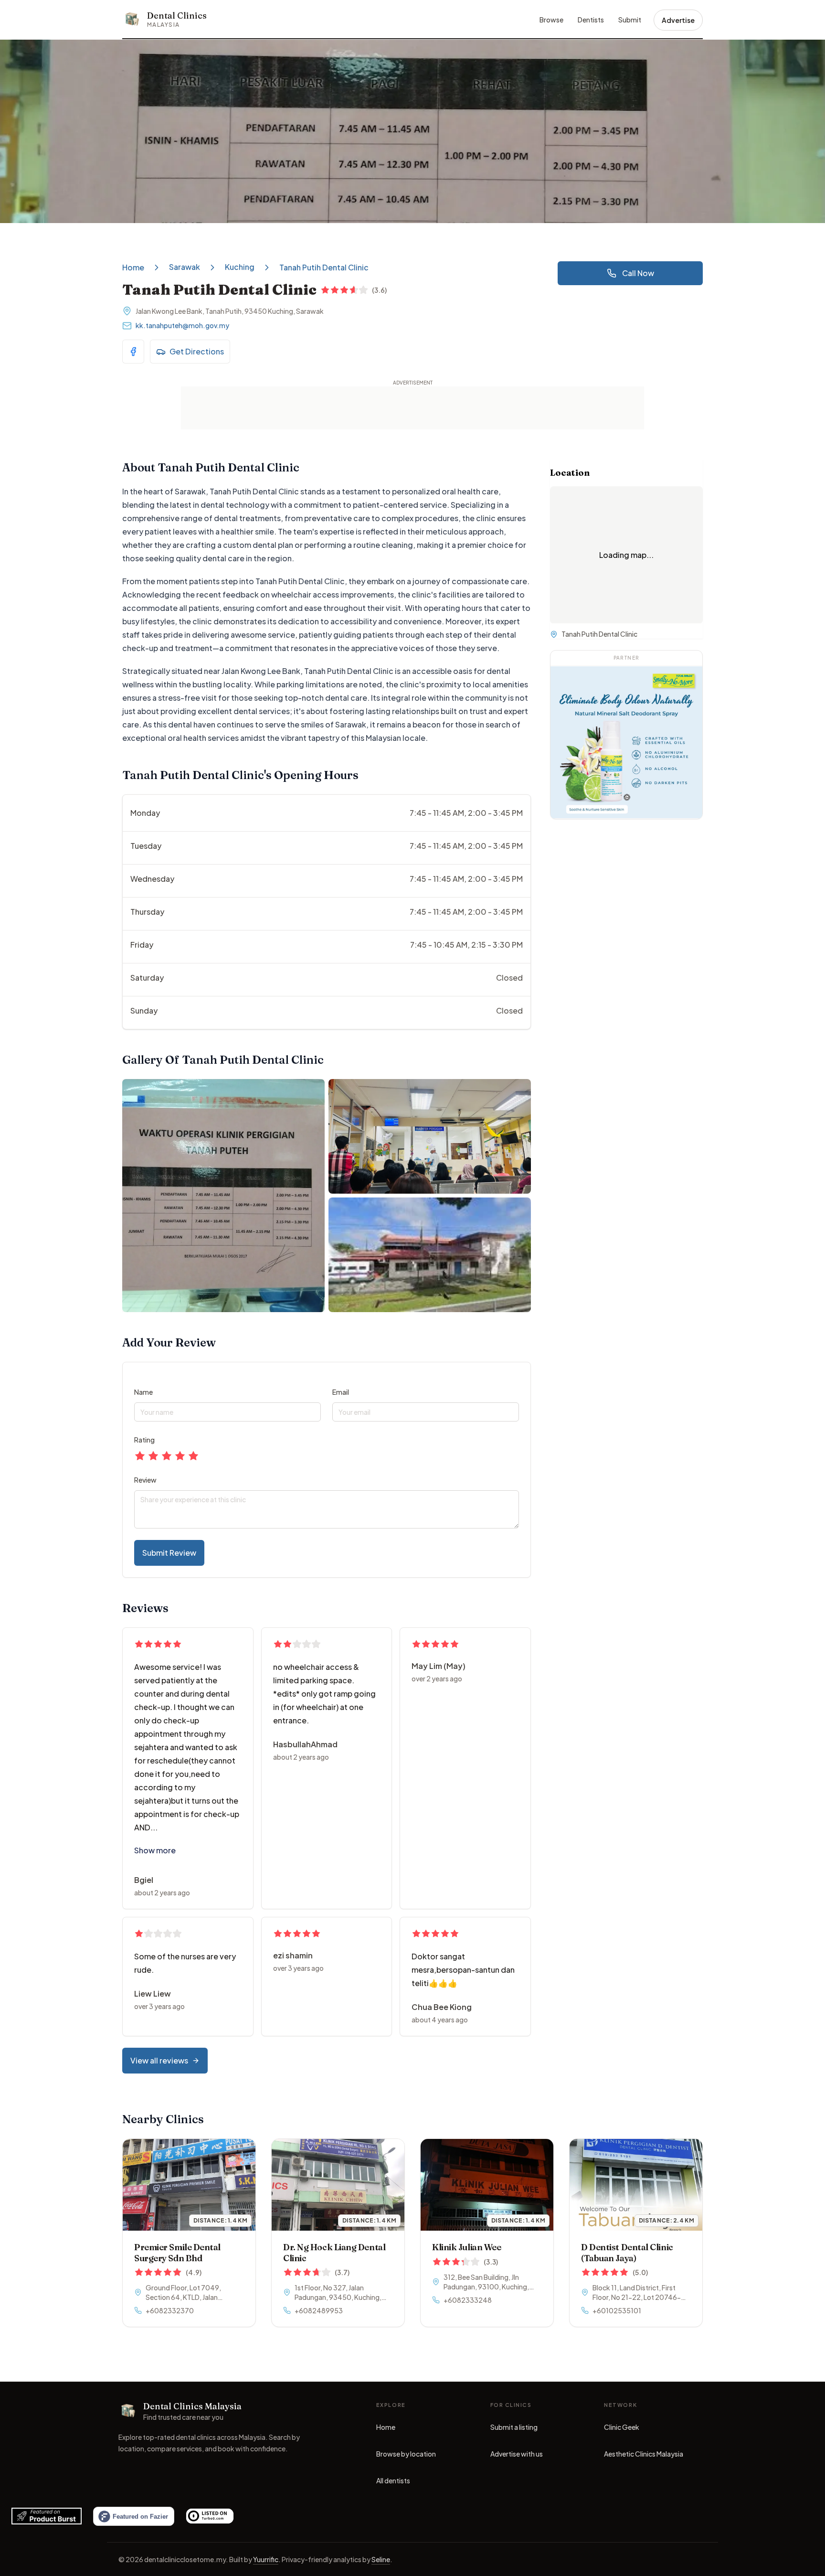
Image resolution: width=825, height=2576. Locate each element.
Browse (551, 20)
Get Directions (197, 351)
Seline (381, 2559)
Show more (155, 1850)
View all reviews (159, 2060)
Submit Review (169, 1553)
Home (133, 267)
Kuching (240, 267)
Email (341, 1392)
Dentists (591, 20)
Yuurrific (266, 2559)
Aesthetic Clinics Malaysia (644, 2456)
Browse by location (406, 2454)
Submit (630, 20)
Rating (144, 1440)
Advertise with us (517, 2454)
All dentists (393, 2480)
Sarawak (185, 267)
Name (143, 1392)
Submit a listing (514, 2427)
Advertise (678, 20)
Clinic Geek (622, 2429)
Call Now (638, 273)
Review (145, 1480)
